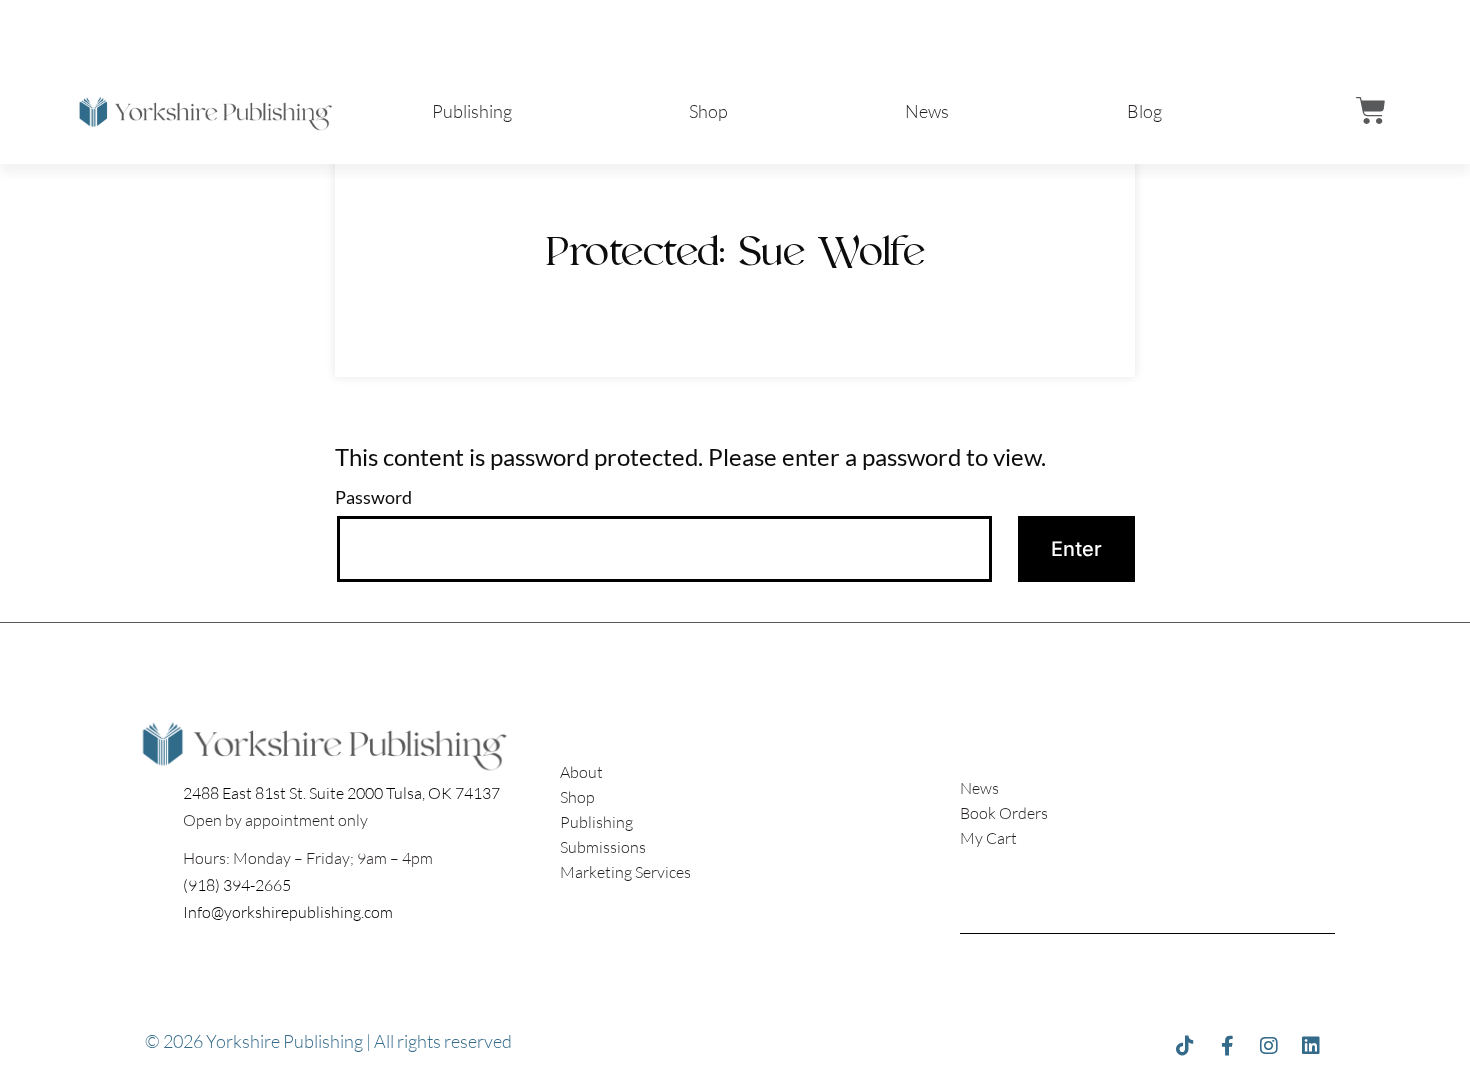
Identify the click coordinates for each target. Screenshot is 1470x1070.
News (927, 111)
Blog (1144, 111)
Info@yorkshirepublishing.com (288, 912)
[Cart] (1371, 111)
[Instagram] (1269, 1046)
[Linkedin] (1311, 1046)
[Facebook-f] (1227, 1046)
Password (373, 497)
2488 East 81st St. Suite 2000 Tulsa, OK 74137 (341, 793)
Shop (708, 111)
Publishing (472, 111)
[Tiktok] (1185, 1046)
